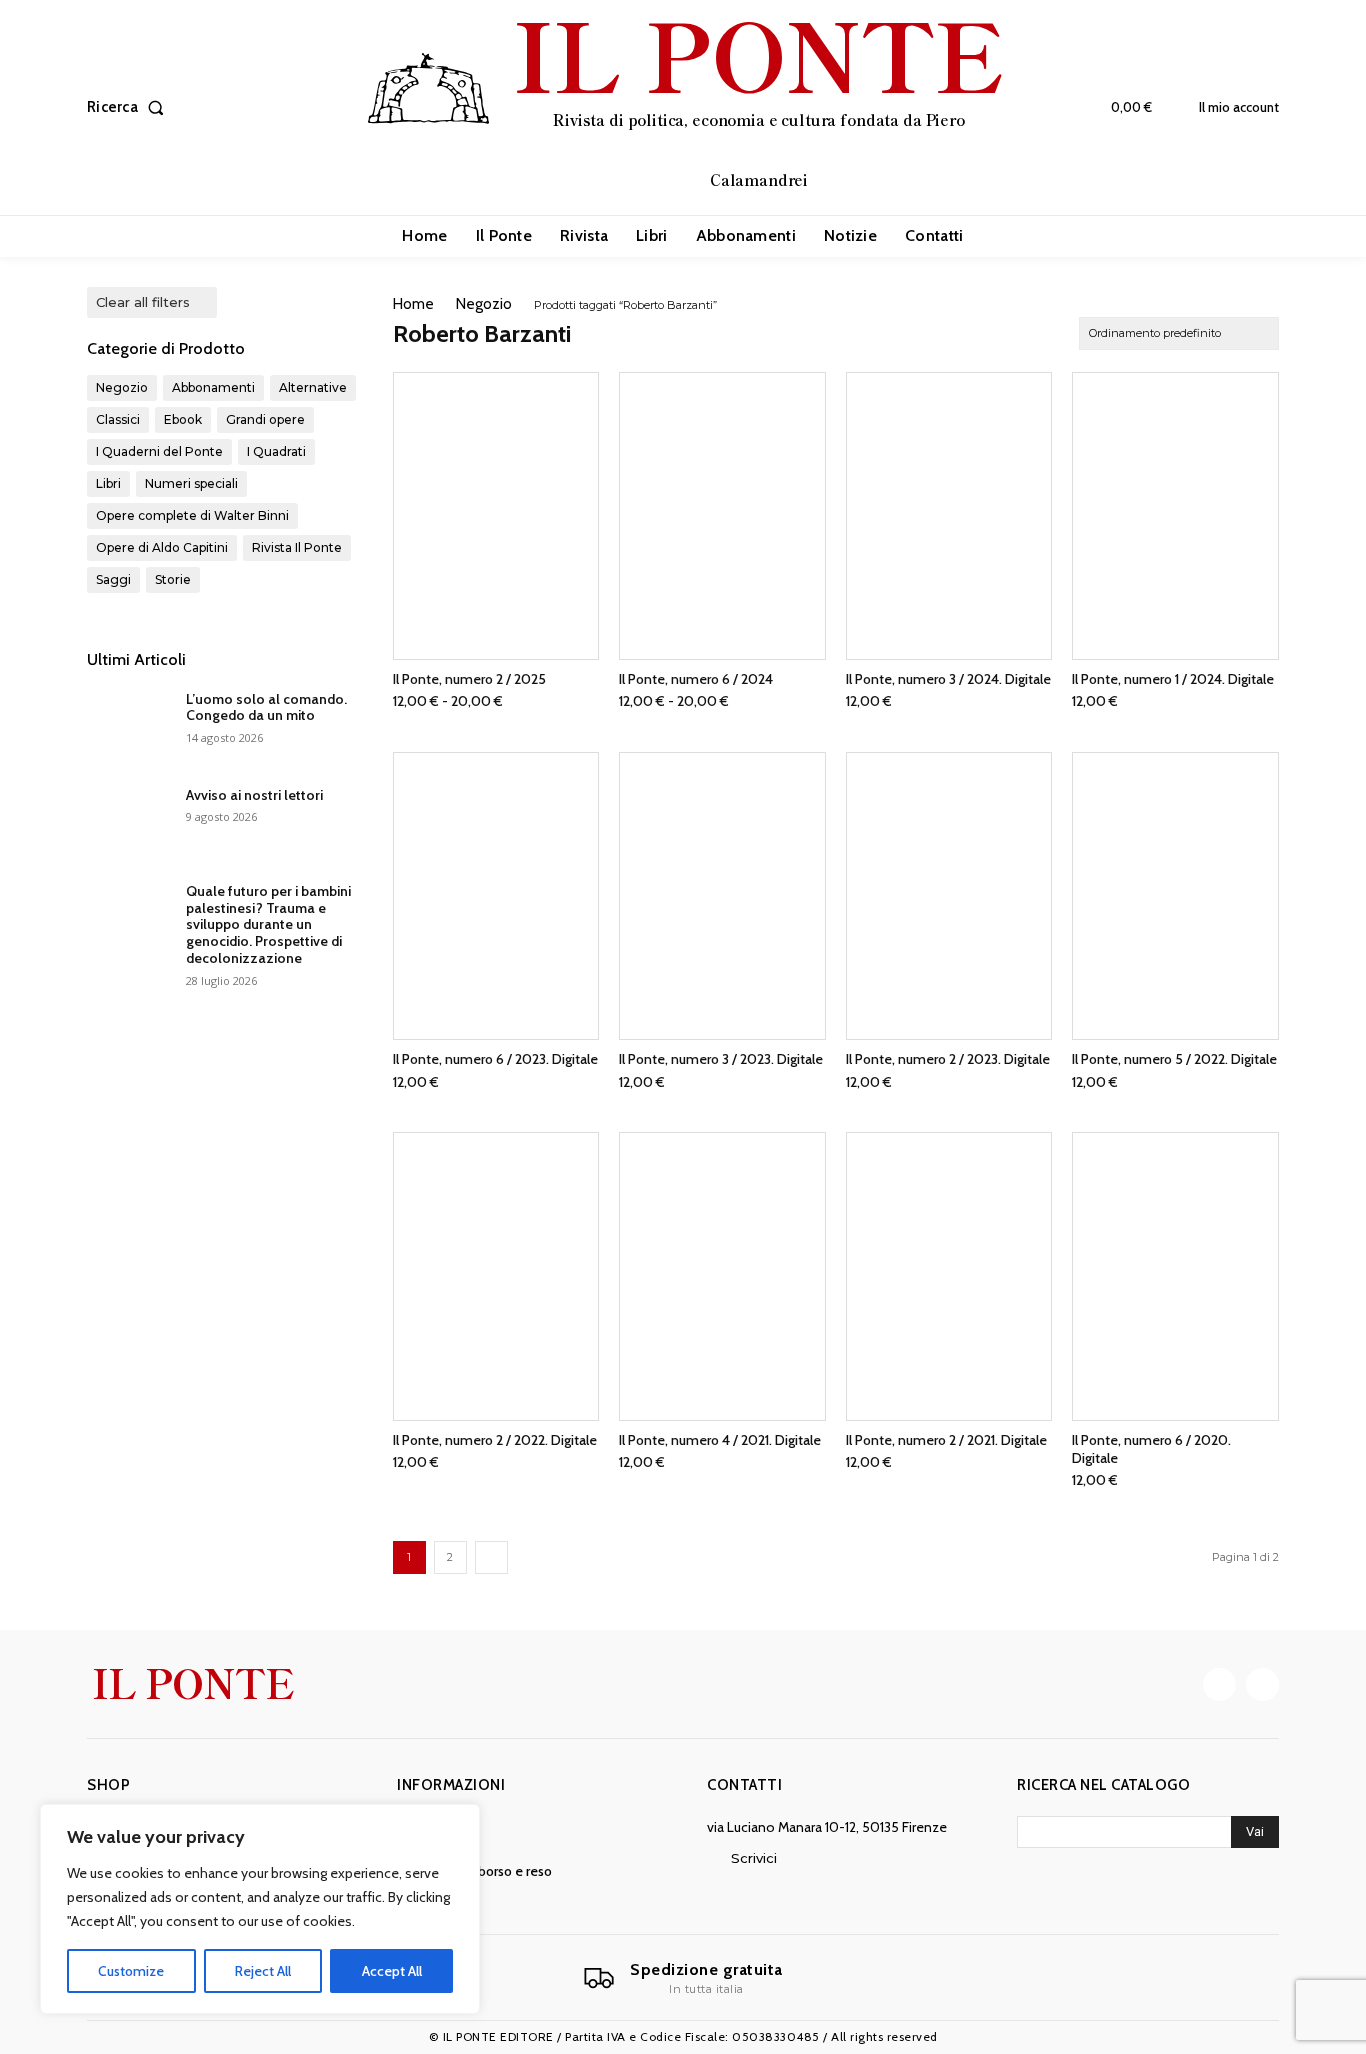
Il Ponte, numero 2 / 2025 (469, 679)
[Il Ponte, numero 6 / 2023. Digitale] (496, 896)
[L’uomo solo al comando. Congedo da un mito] (128, 724)
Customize (131, 1971)
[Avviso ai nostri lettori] (128, 820)
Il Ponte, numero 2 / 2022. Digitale (495, 1440)
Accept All (392, 1971)
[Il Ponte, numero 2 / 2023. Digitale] (949, 896)
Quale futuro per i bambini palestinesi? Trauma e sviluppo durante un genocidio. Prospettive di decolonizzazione (268, 924)
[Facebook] (1219, 1684)
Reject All (263, 1971)
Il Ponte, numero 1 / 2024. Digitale (1173, 679)
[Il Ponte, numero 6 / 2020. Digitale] (1175, 1276)
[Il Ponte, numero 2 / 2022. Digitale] (496, 1276)
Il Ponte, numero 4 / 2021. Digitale (720, 1440)
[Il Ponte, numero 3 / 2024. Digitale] (949, 516)
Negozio (484, 304)
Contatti (744, 1785)
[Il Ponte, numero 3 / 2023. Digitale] (722, 896)
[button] (129, 107)
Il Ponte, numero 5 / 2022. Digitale (1174, 1059)
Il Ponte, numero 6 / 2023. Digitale (495, 1059)
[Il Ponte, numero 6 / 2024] (722, 516)
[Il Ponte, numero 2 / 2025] (496, 516)
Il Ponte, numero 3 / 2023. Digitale (721, 1059)
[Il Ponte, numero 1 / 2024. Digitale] (1175, 516)
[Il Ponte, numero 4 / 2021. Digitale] (722, 1276)
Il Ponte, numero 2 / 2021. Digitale (946, 1440)
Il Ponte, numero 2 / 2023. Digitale (948, 1059)
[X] (1262, 1684)
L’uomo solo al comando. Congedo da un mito (266, 707)
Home (413, 304)
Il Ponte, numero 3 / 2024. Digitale (948, 679)
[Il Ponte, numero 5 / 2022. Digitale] (1175, 896)
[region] (260, 1909)
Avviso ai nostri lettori (254, 795)
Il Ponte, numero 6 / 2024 (696, 679)
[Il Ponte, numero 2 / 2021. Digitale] (949, 1276)
